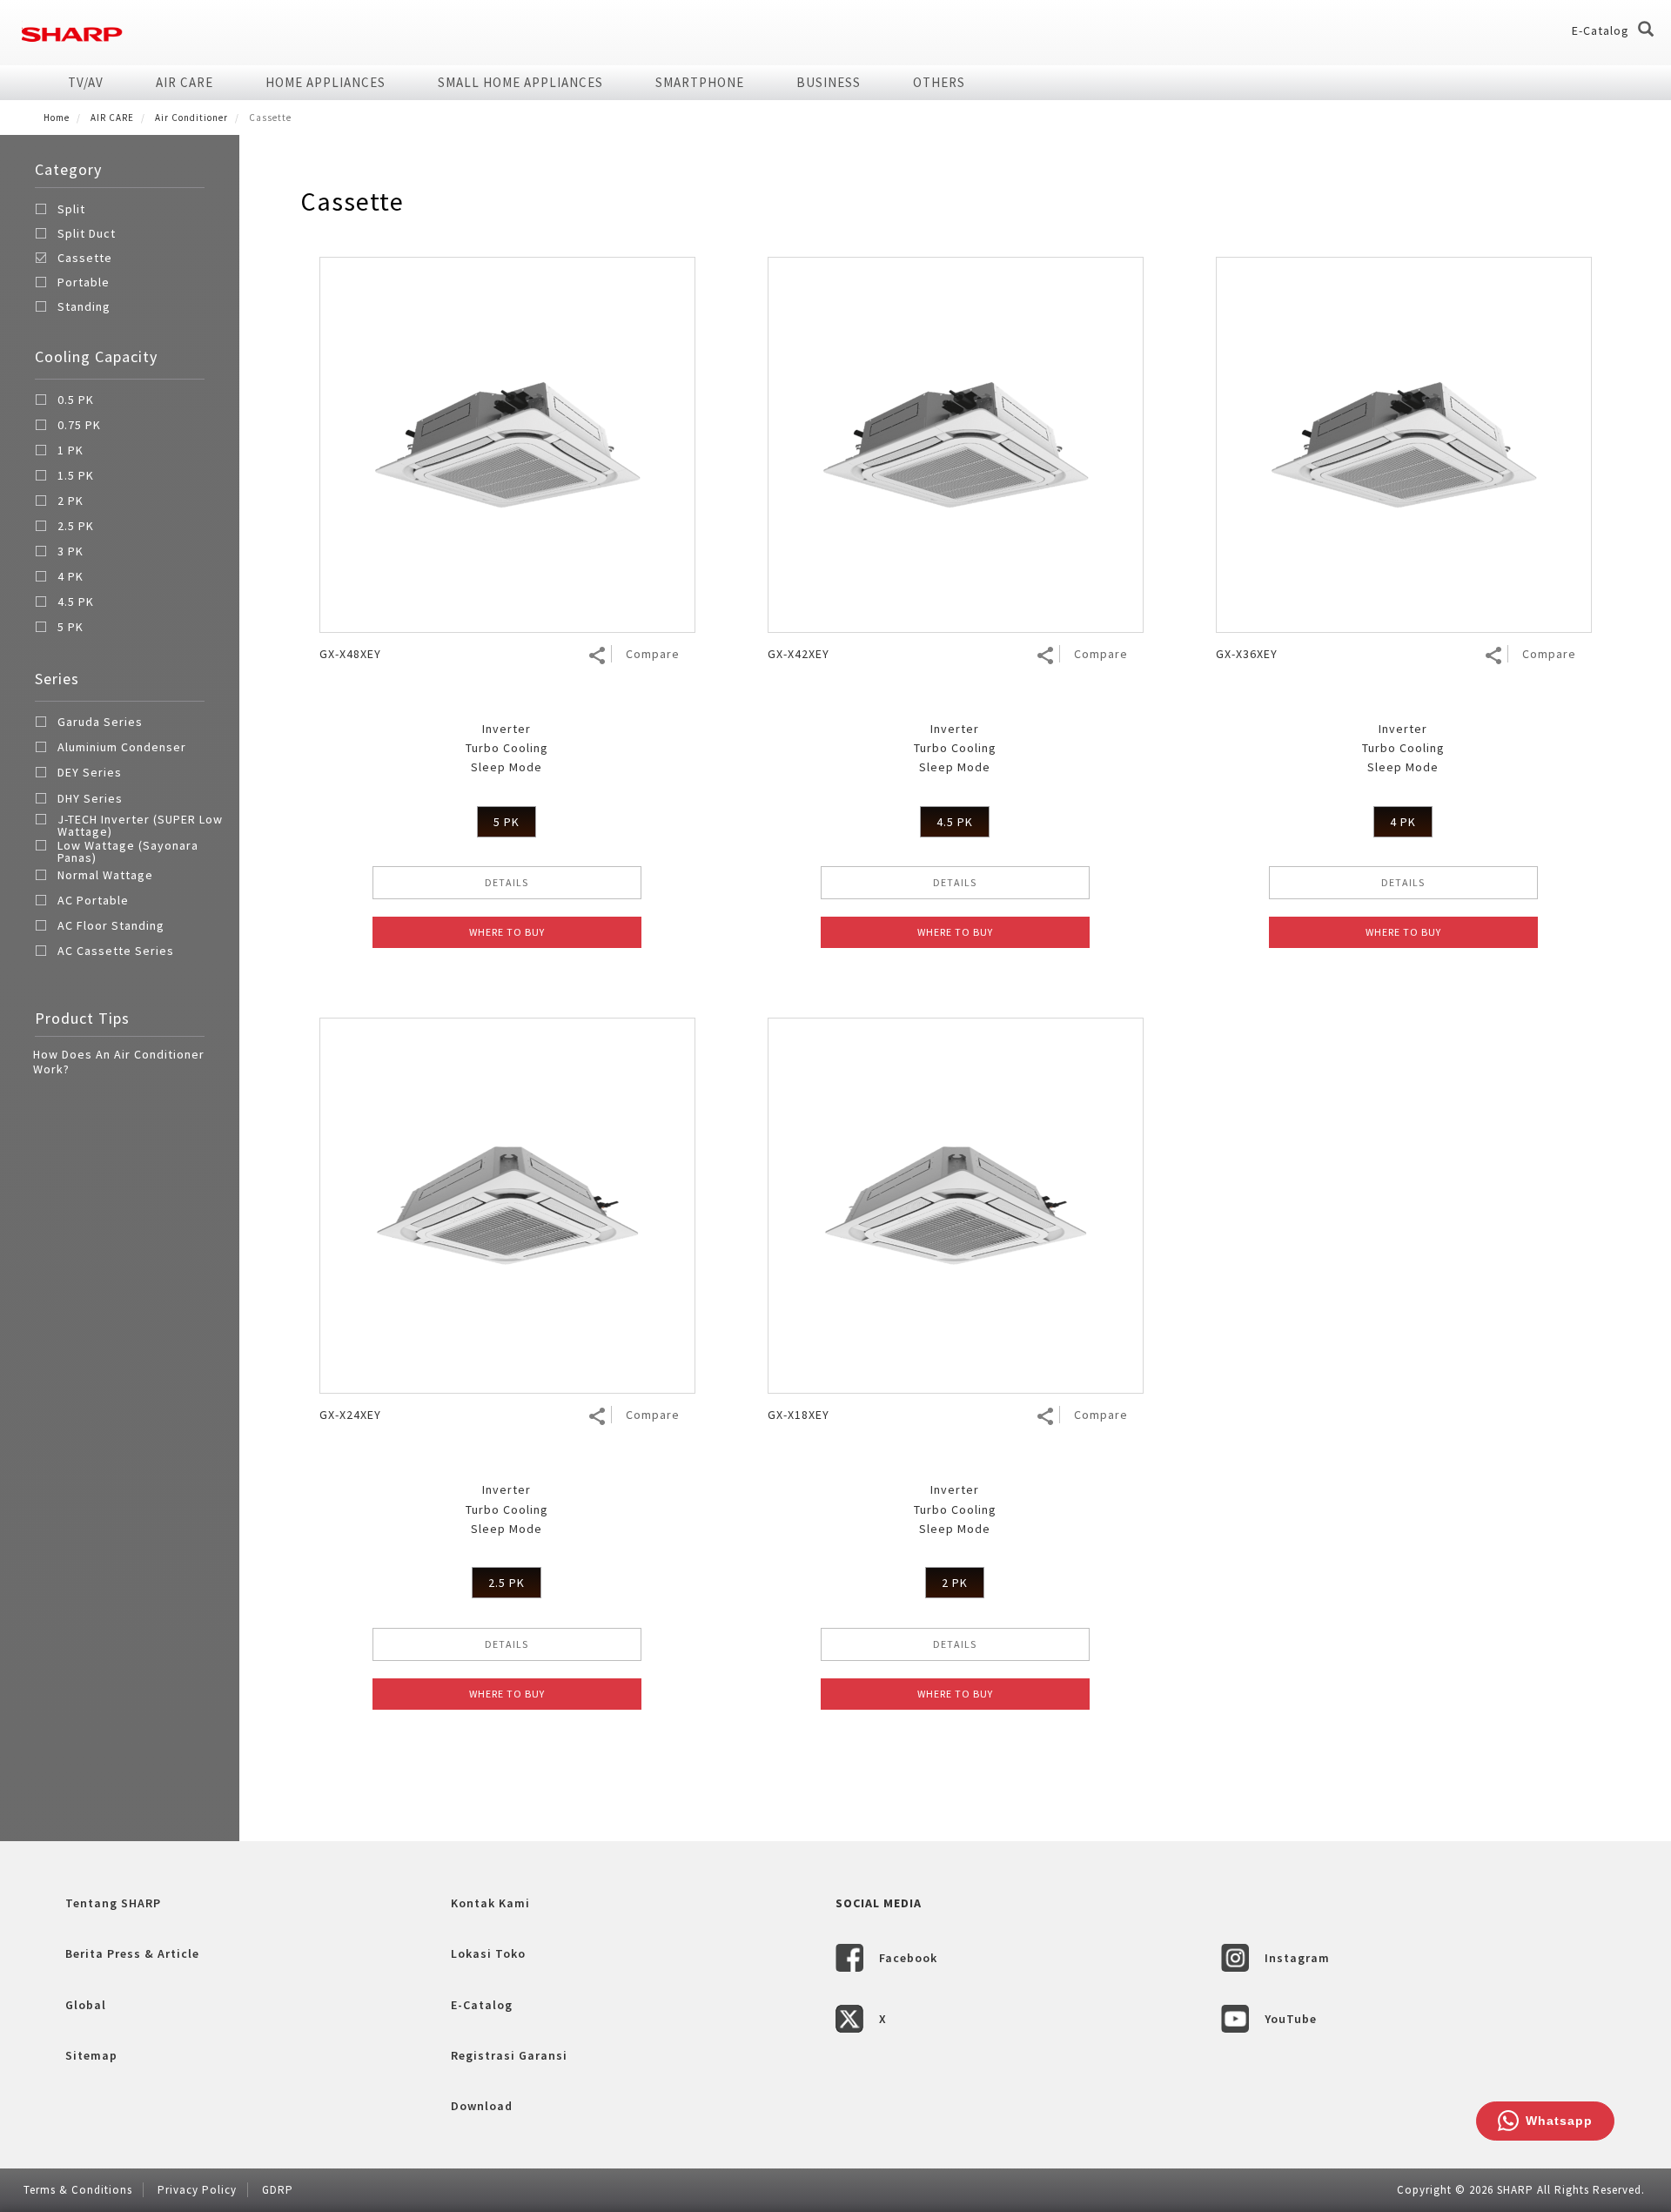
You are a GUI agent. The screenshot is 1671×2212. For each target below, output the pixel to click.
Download (482, 2106)
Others (939, 82)
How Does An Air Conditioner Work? (119, 1062)
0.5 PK (76, 400)
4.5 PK (76, 602)
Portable (84, 282)
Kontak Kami (490, 1903)
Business (829, 82)
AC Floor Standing (111, 926)
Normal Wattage (105, 876)
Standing (84, 306)
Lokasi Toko (488, 1953)
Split (71, 209)
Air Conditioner (191, 118)
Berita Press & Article (132, 1953)
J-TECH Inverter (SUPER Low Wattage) (140, 825)
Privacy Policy (197, 2190)
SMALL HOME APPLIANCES (520, 82)
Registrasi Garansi (509, 2055)
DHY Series (90, 799)
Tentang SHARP (113, 1903)
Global (86, 2005)
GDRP (278, 2190)
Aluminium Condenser (122, 748)
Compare (653, 654)
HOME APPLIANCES (325, 82)
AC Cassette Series (116, 951)
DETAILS (507, 882)
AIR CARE (185, 82)
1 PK (70, 451)
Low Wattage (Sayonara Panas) (128, 851)
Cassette (85, 258)
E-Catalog (1601, 30)
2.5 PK (76, 527)
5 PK (70, 628)
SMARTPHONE (700, 82)
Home (57, 118)
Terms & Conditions (78, 2190)
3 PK (70, 552)
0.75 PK (79, 426)
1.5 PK (76, 476)
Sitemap (91, 2055)
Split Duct (87, 233)
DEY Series (90, 773)
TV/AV (86, 82)
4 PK (70, 577)
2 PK (70, 501)
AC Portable (93, 901)
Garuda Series (100, 723)
